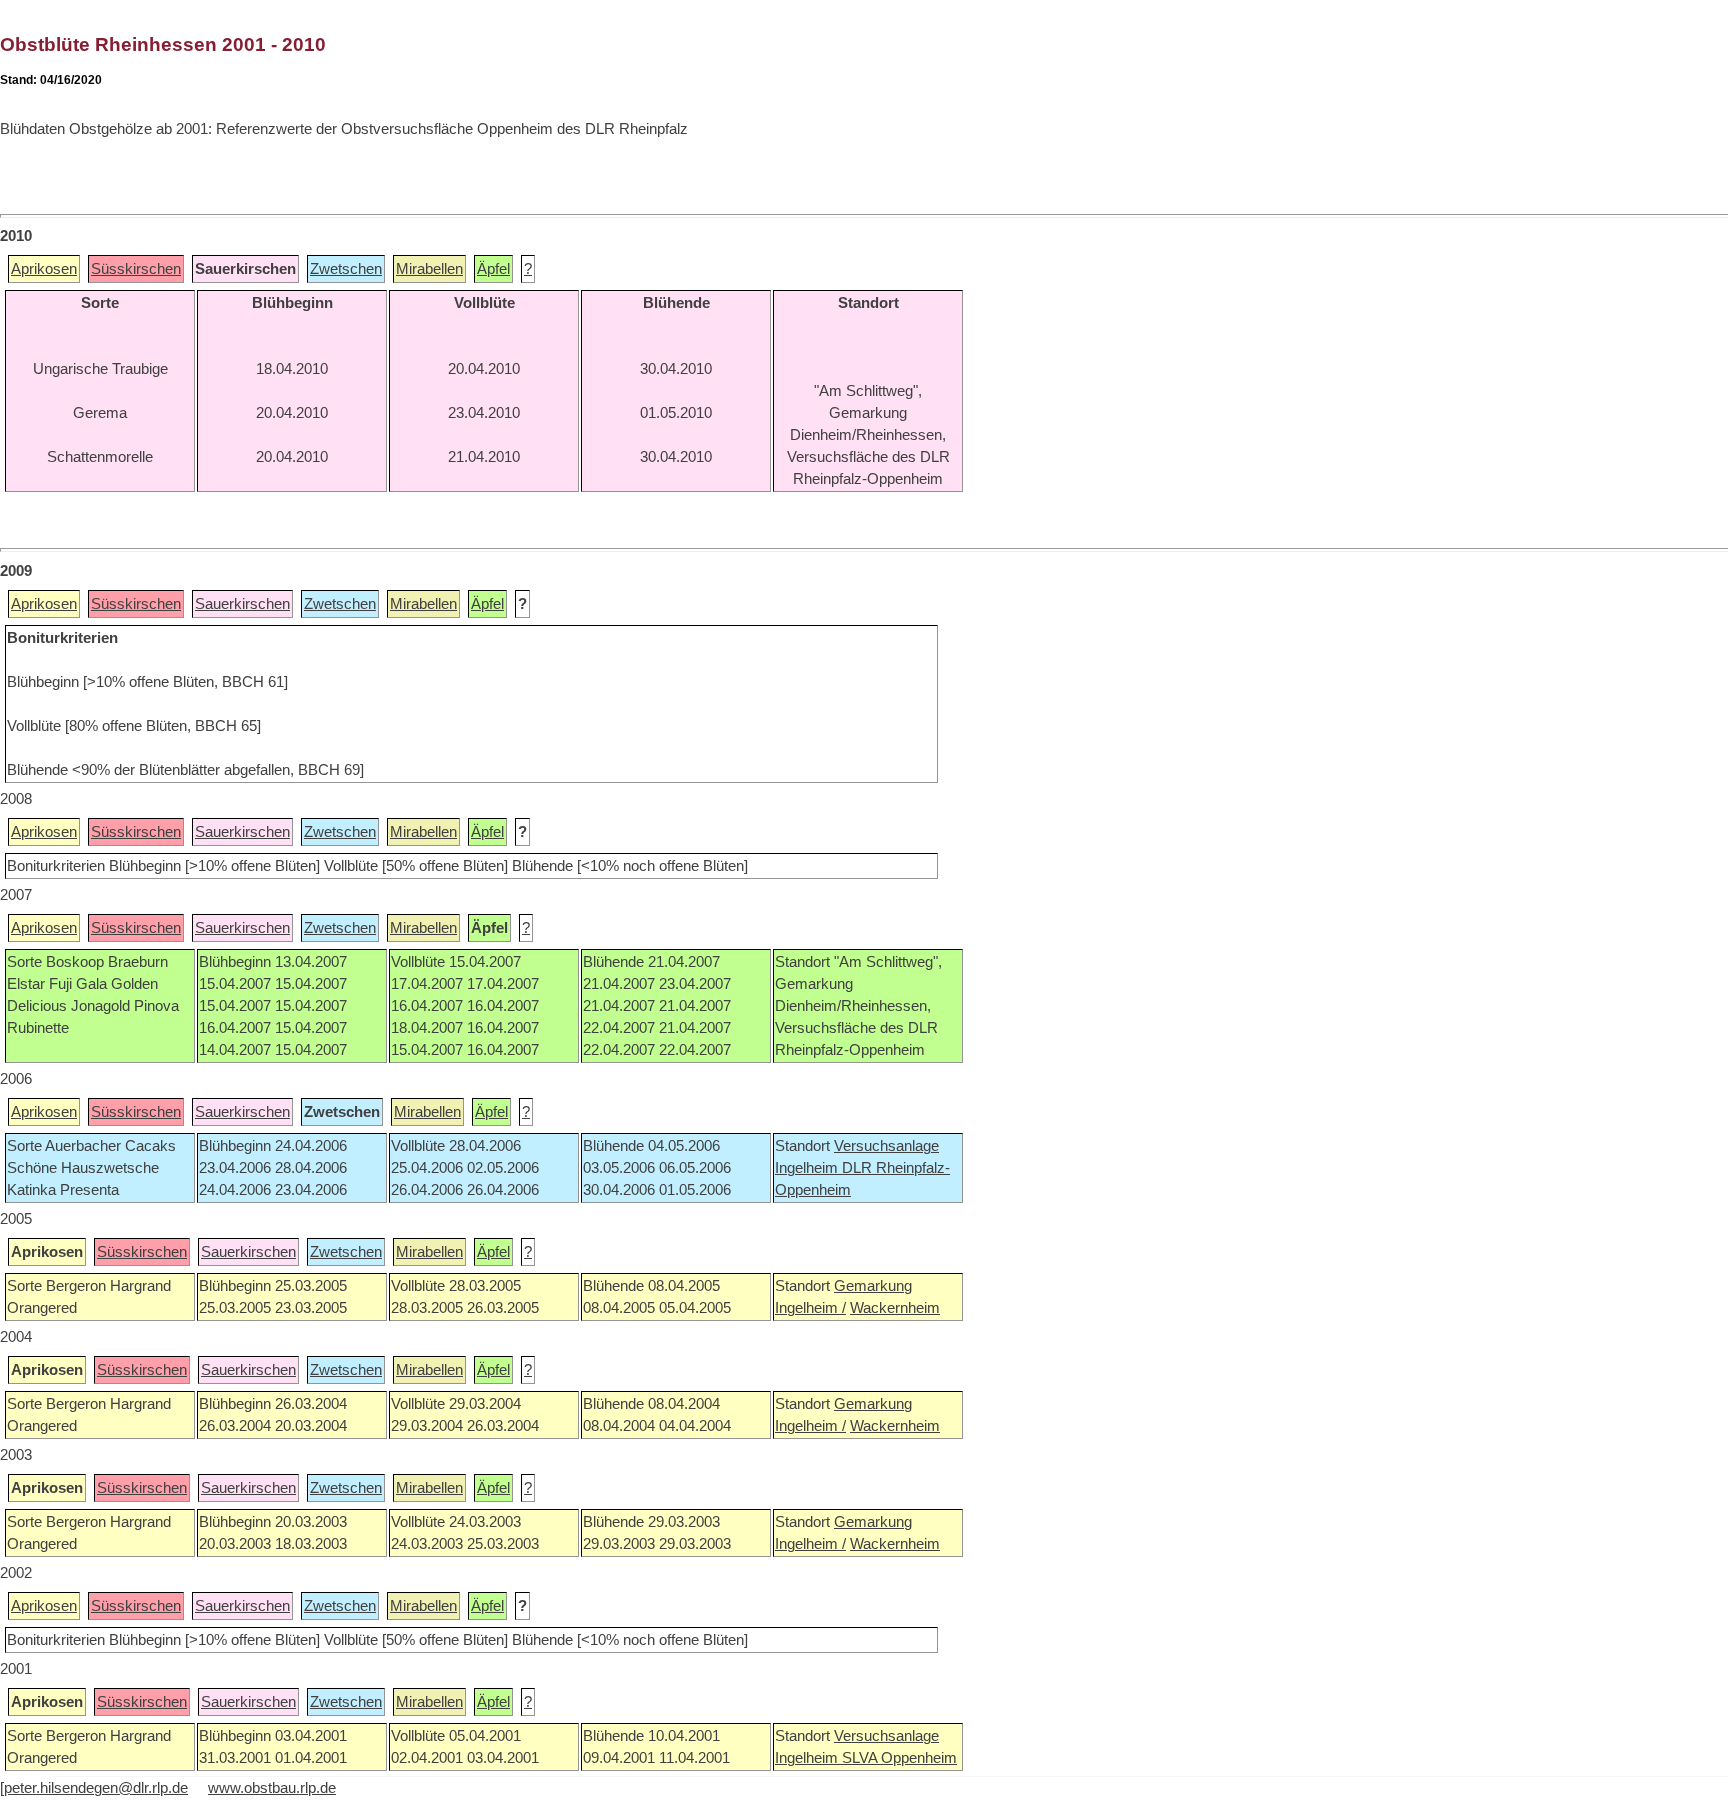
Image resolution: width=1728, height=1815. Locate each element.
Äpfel (493, 269)
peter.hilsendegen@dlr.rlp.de (96, 1788)
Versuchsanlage (886, 1146)
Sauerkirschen (242, 604)
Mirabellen (429, 269)
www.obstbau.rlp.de (272, 1788)
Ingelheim (808, 1168)
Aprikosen (44, 269)
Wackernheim (895, 1308)
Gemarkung (873, 1286)
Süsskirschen (136, 269)
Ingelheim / (810, 1308)
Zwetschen (346, 269)
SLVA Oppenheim (899, 1758)
